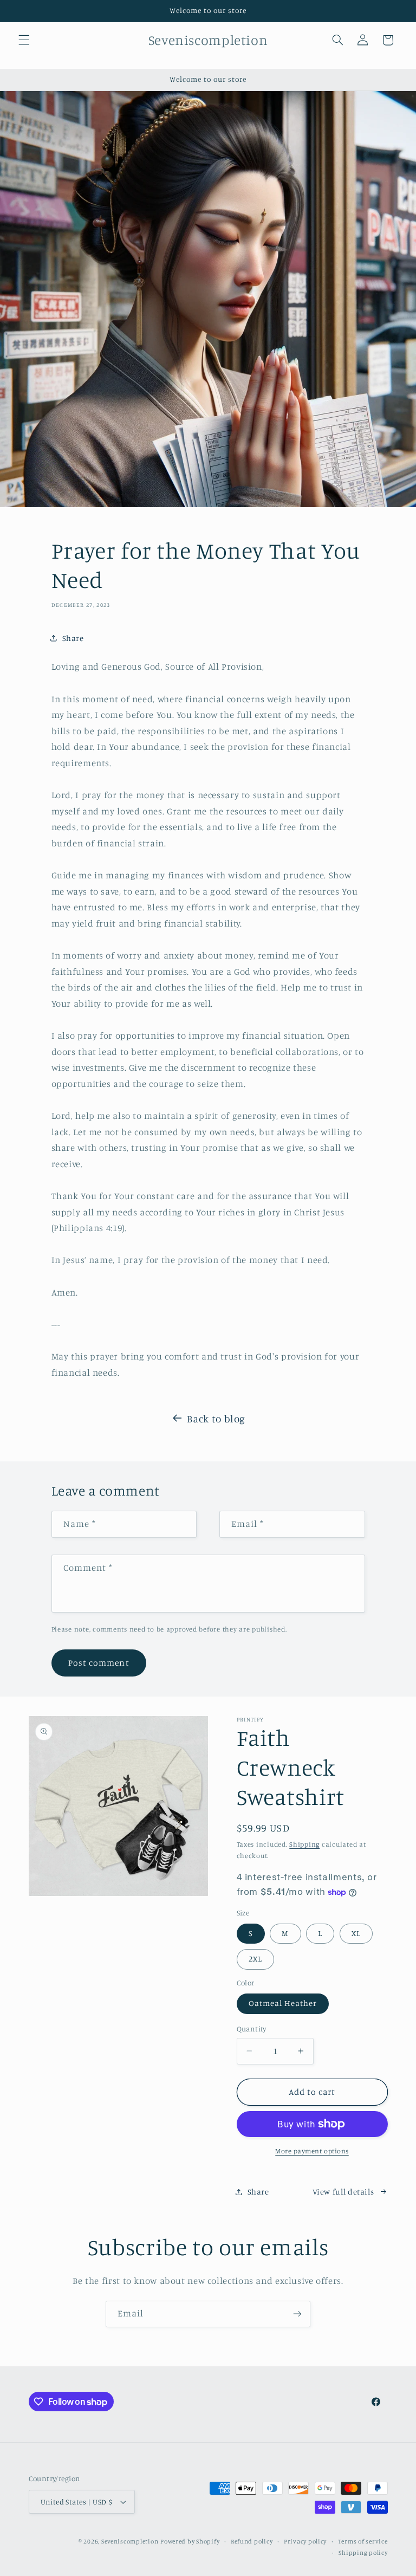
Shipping (304, 1844)
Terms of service (363, 2541)
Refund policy (252, 2541)
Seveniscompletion (130, 2541)
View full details (343, 2192)
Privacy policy (305, 2541)
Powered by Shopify (190, 2541)
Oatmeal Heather (283, 2003)
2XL (255, 1959)
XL (356, 1933)
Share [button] (73, 638)
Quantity (252, 2029)
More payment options (312, 2151)
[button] (24, 40)
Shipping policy (363, 2553)
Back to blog (216, 1418)
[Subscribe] (297, 2314)
